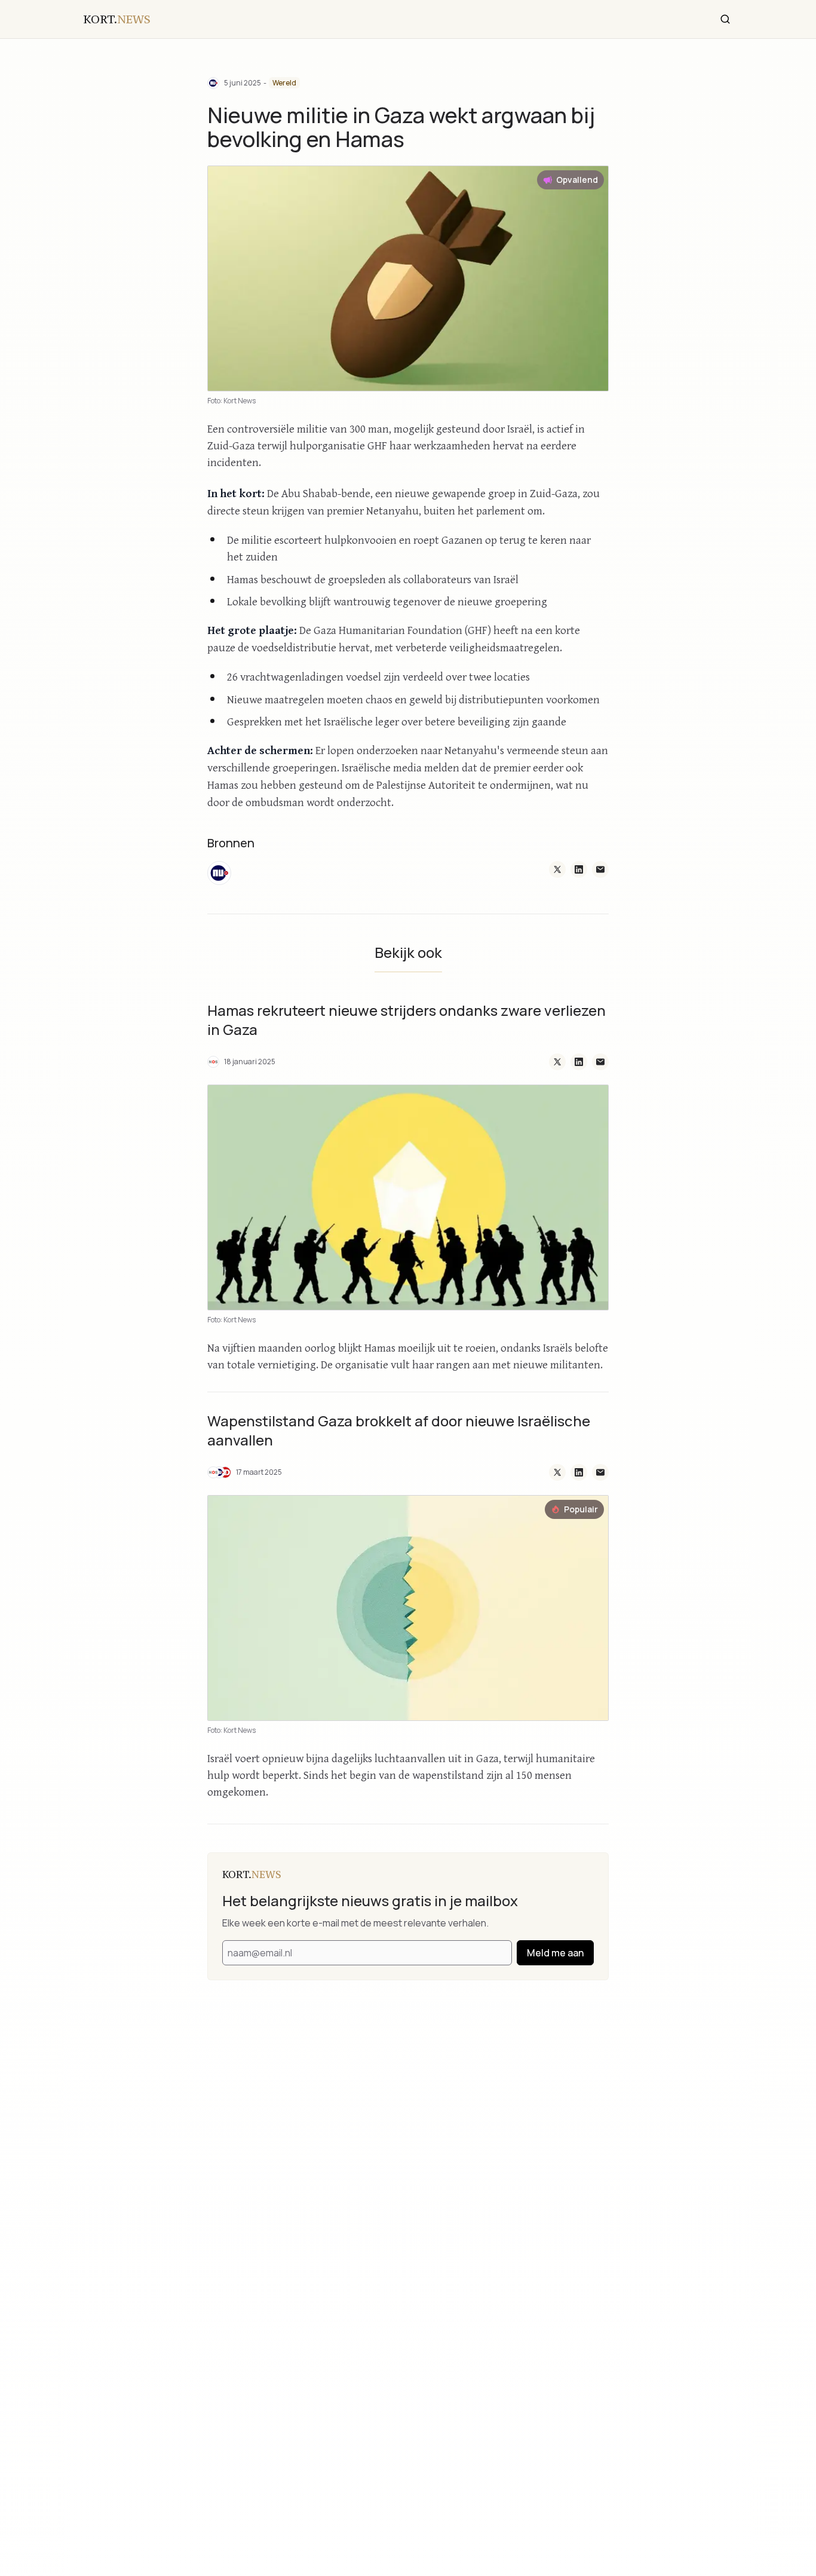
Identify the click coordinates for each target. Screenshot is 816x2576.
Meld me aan (555, 1953)
